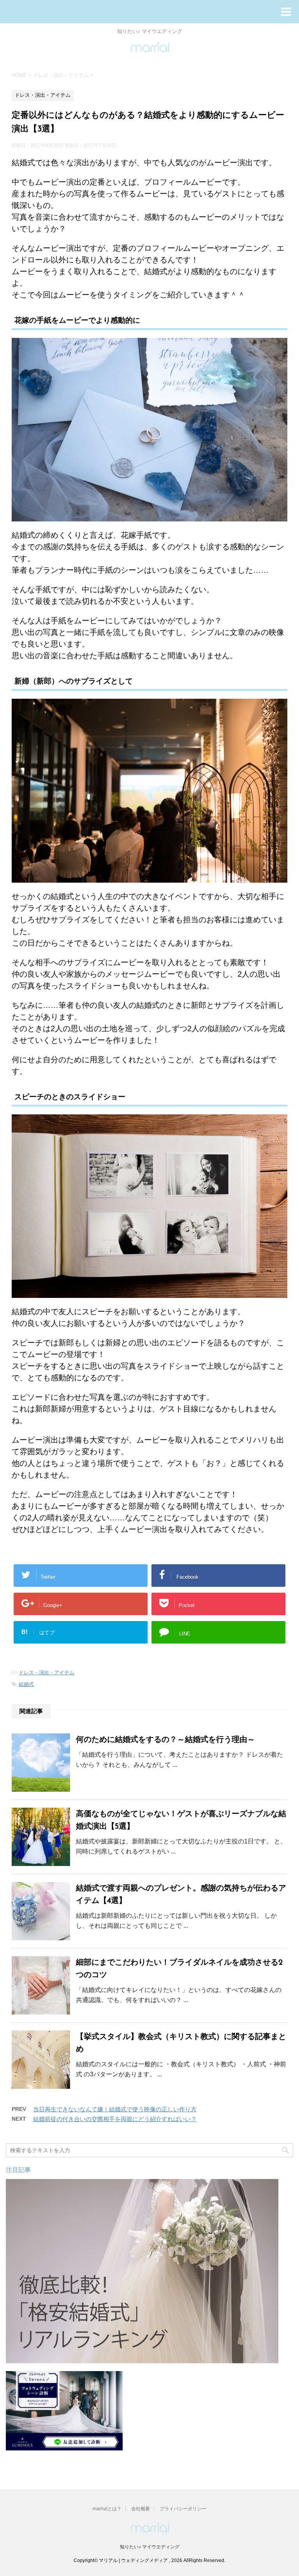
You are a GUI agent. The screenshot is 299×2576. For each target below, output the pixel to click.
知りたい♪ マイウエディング (150, 2547)
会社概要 (141, 2509)
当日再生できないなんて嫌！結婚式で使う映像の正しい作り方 (115, 2109)
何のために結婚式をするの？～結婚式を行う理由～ (165, 1740)
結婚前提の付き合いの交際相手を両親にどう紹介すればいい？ (115, 2119)
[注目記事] (142, 2360)
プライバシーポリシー (183, 2509)
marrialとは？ (107, 2509)
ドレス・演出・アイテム (47, 1673)
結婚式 (26, 1684)
